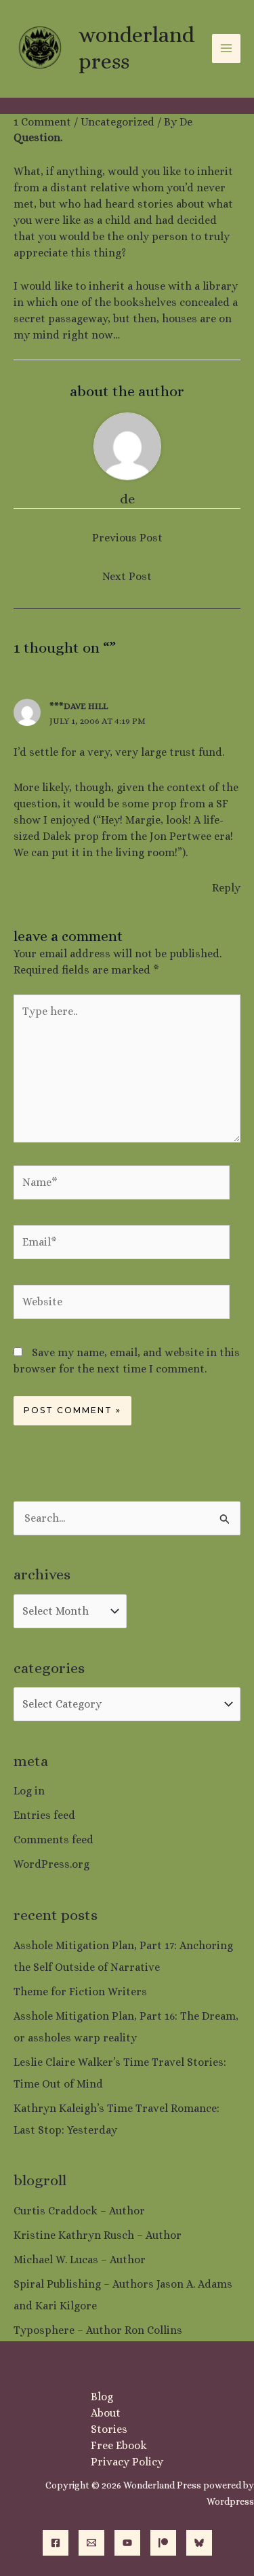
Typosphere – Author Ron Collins (98, 2330)
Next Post (127, 576)
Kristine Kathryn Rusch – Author (98, 2235)
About (106, 2413)
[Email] (91, 2543)
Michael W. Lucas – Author (80, 2260)
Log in (29, 1791)
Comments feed (54, 1840)
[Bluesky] (199, 2543)
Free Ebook (119, 2445)
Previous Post (127, 538)
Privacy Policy (127, 2462)
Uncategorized (118, 122)
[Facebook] (56, 2543)
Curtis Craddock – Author (79, 2211)
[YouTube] (127, 2543)
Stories (109, 2429)
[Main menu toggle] (226, 48)
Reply (226, 888)
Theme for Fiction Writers (80, 1992)
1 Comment (42, 122)
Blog (102, 2397)
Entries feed (44, 1815)
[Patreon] (163, 2543)
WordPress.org (51, 1864)
